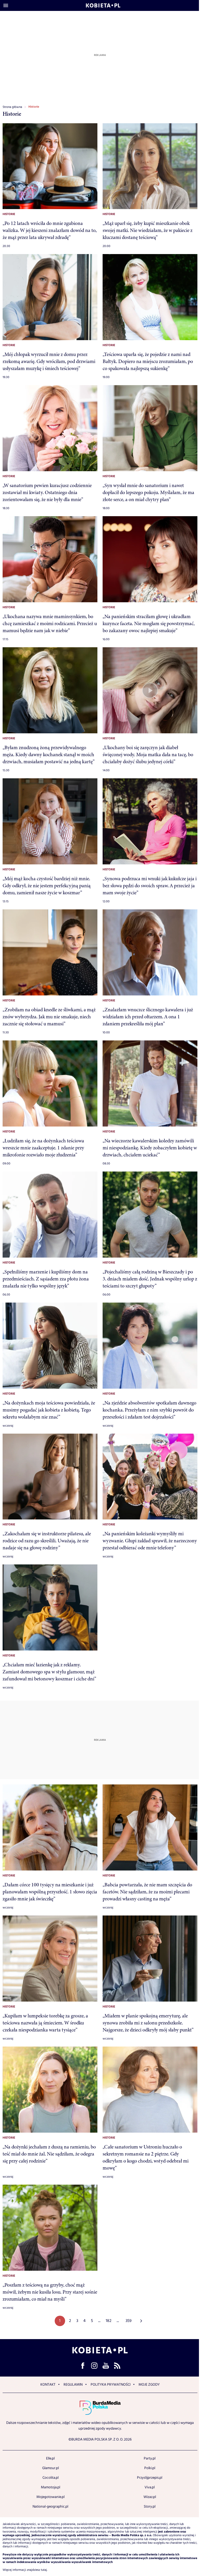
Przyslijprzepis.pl (150, 2478)
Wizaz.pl (150, 2497)
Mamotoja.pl (51, 2487)
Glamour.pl (51, 2468)
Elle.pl (50, 2458)
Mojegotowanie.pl (51, 2497)
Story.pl (150, 2507)
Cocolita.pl (51, 2478)
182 (109, 2321)
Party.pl (150, 2458)
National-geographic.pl (50, 2507)
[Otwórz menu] (6, 5)
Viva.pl (150, 2487)
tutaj (44, 2570)
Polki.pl (150, 2468)
